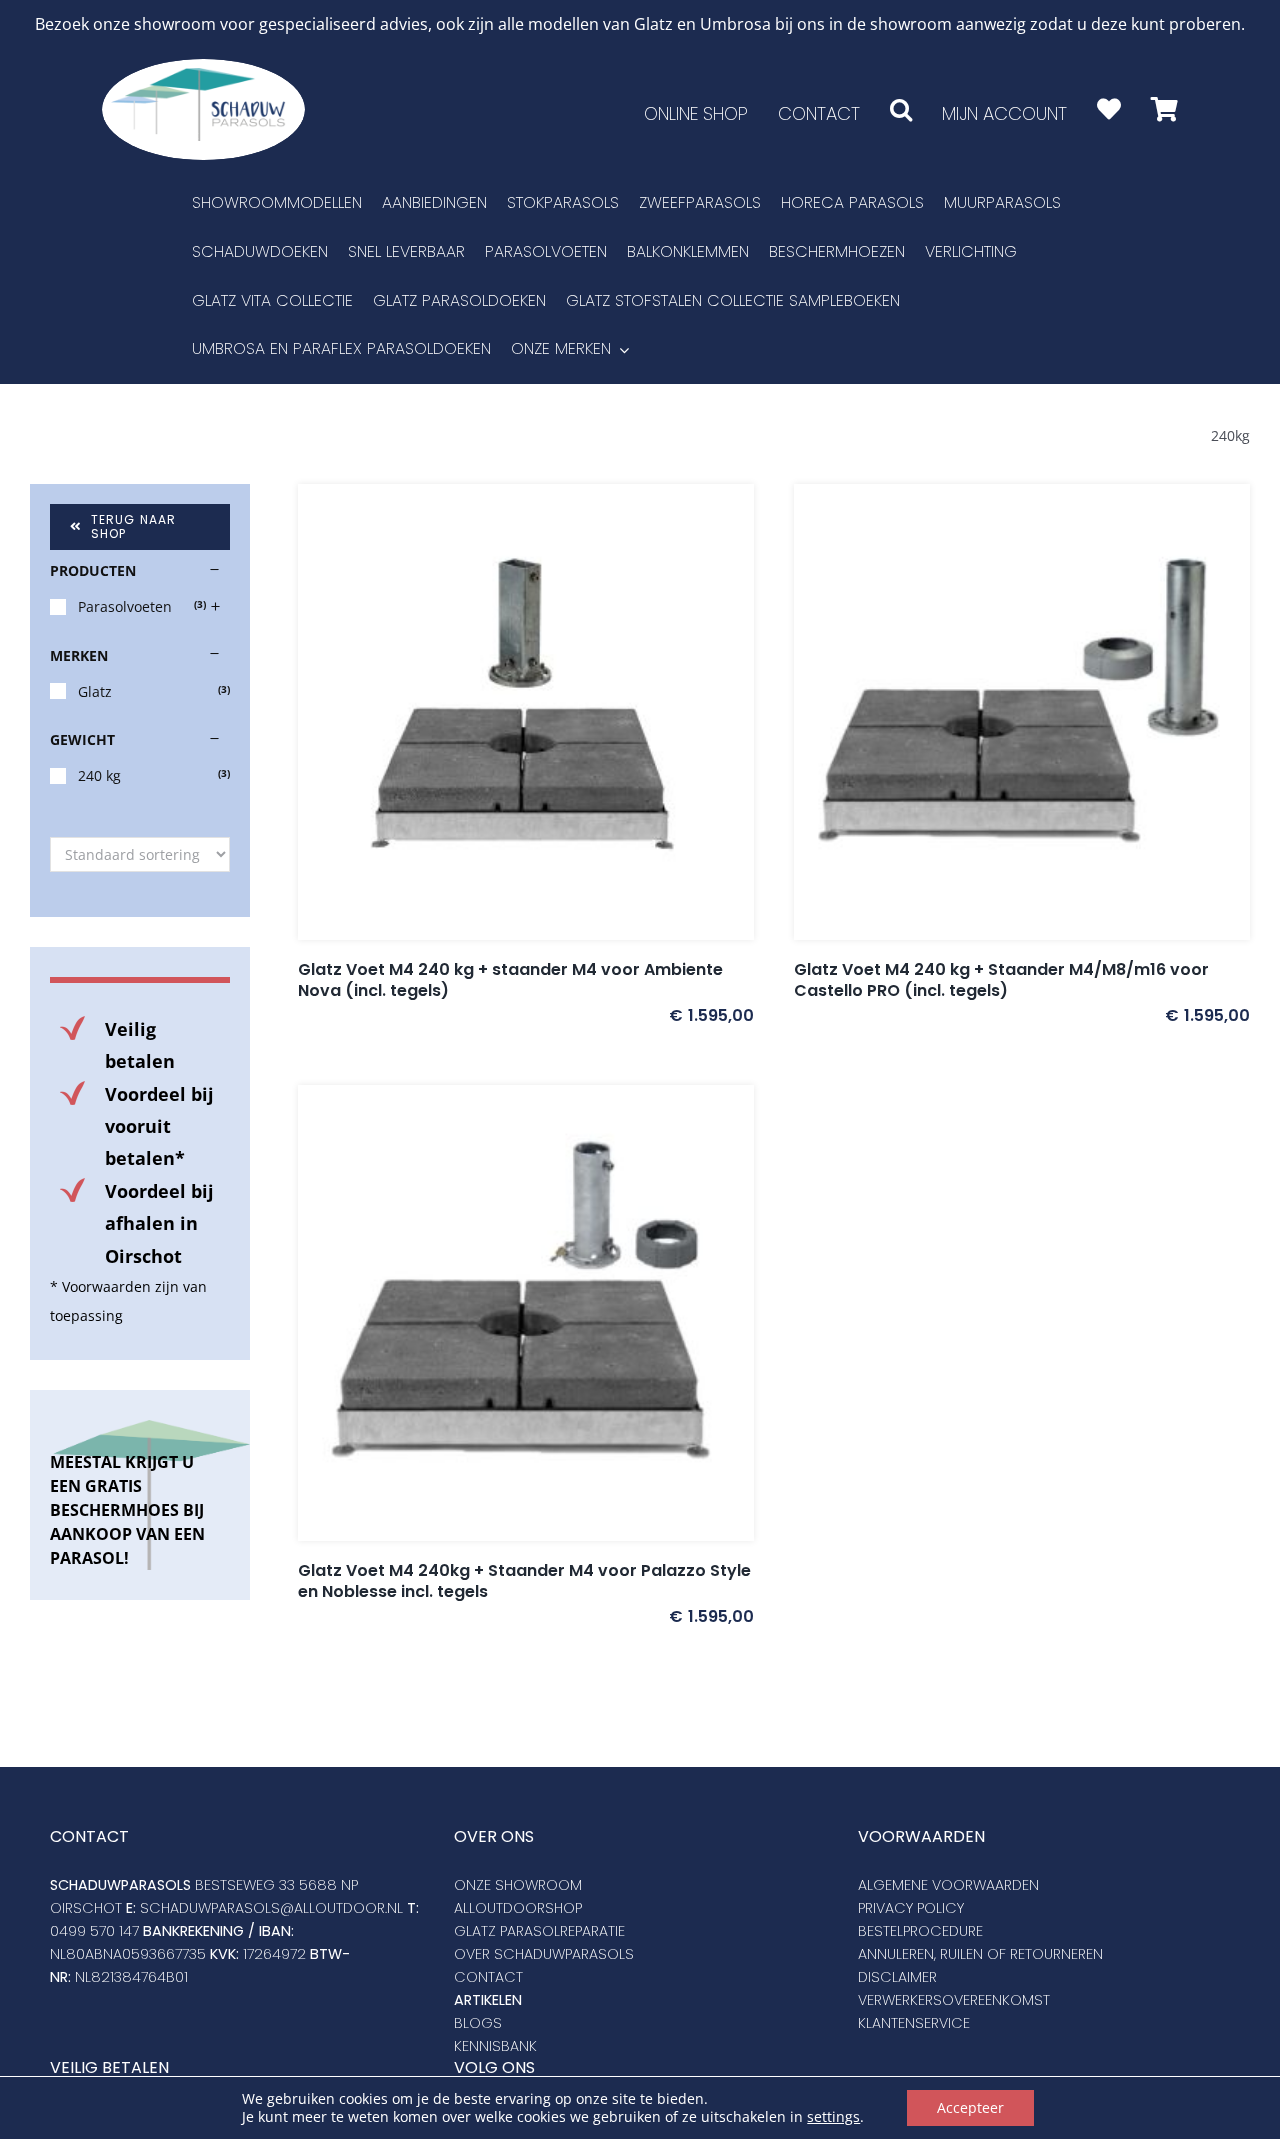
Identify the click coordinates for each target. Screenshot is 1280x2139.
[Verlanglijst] (1109, 109)
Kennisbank (495, 2046)
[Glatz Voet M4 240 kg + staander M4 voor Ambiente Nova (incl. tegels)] (526, 712)
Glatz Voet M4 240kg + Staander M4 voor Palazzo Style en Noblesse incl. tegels (524, 1581)
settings (833, 2117)
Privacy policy (911, 1908)
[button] (901, 109)
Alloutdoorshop (518, 1908)
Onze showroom (518, 1885)
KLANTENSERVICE (914, 2023)
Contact (488, 1977)
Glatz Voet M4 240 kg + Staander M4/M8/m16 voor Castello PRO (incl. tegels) (1001, 980)
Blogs (478, 2023)
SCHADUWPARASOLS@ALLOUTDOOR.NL (271, 1908)
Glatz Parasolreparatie (539, 1931)
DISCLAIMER (897, 1977)
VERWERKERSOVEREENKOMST (954, 2000)
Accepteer (970, 2107)
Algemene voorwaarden (948, 1885)
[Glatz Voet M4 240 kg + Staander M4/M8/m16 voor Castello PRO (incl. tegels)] (1022, 712)
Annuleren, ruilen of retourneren (980, 1954)
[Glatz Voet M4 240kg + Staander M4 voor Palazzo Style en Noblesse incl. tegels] (526, 1313)
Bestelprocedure (920, 1931)
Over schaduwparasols (544, 1954)
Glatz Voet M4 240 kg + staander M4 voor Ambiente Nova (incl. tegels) (510, 980)
